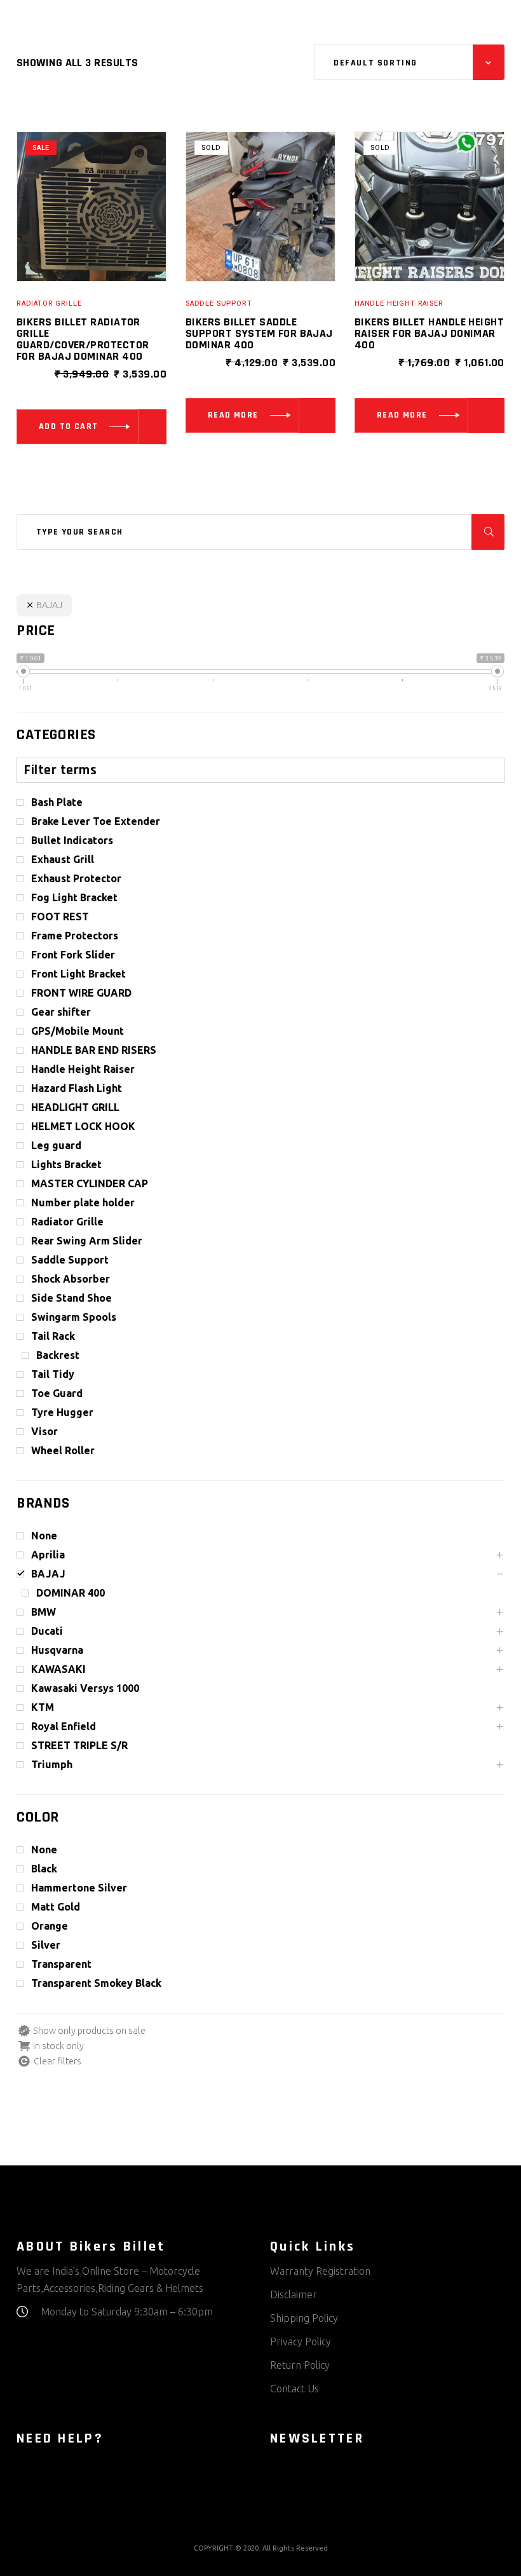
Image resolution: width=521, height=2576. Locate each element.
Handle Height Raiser (399, 303)
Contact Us (294, 2389)
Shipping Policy (304, 2318)
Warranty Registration (320, 2271)
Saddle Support (219, 303)
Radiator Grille (49, 303)
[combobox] (409, 62)
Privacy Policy (301, 2341)
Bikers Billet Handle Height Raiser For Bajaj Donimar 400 (429, 333)
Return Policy (300, 2365)
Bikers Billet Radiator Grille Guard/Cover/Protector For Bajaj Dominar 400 (83, 339)
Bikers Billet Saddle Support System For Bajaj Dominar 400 (259, 333)
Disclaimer (294, 2294)
